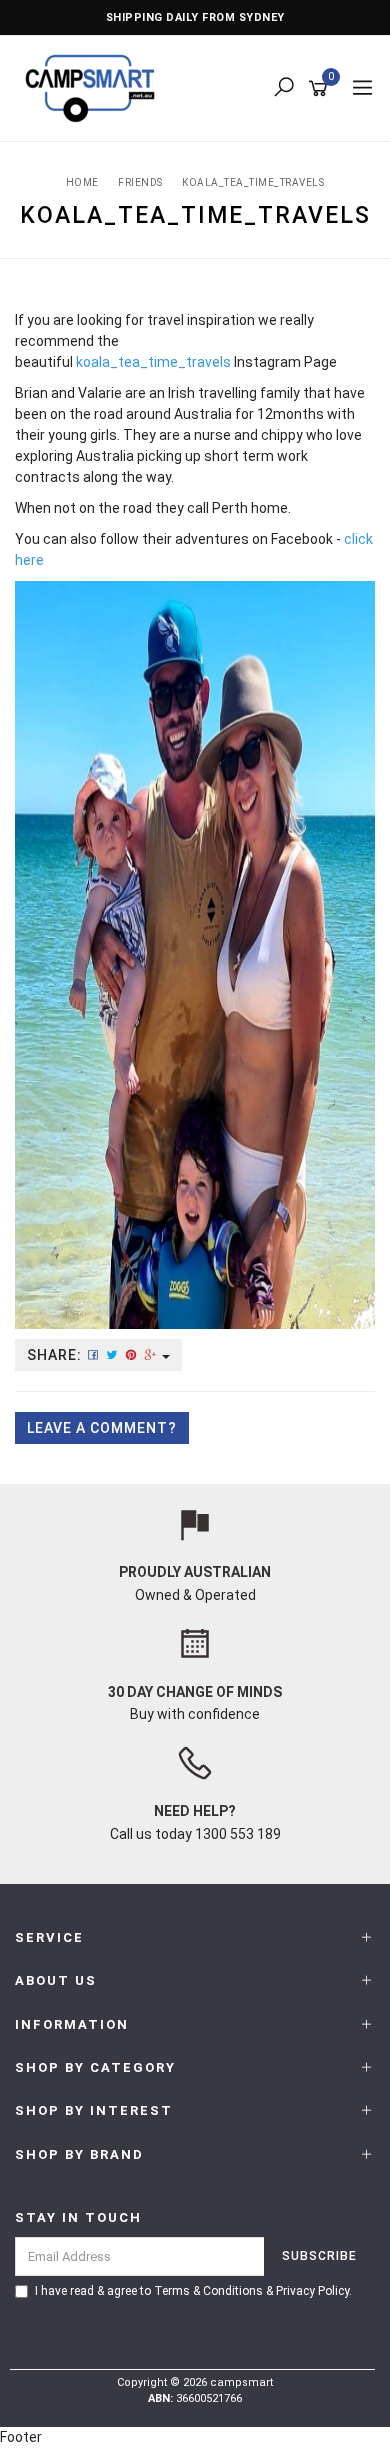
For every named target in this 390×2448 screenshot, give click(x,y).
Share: (56, 1355)
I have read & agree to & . (193, 2291)
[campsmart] (95, 87)
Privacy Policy (312, 2291)
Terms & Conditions (208, 2291)
